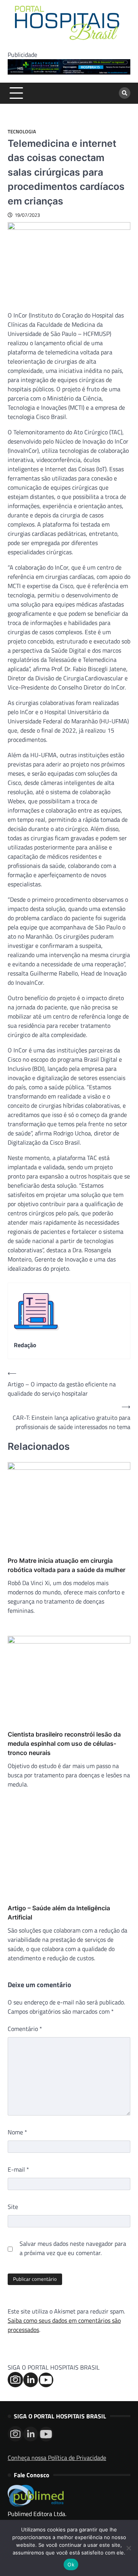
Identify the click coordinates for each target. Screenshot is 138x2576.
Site (13, 2207)
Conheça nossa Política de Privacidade (57, 2458)
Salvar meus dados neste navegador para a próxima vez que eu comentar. (73, 2248)
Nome (17, 2132)
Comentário (25, 2029)
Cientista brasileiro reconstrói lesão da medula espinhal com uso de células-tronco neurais (64, 1743)
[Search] (125, 93)
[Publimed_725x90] (69, 72)
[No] (128, 2548)
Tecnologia (22, 132)
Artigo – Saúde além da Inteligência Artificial (59, 1913)
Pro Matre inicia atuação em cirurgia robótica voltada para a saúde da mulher (67, 1565)
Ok (71, 2564)
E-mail (18, 2169)
